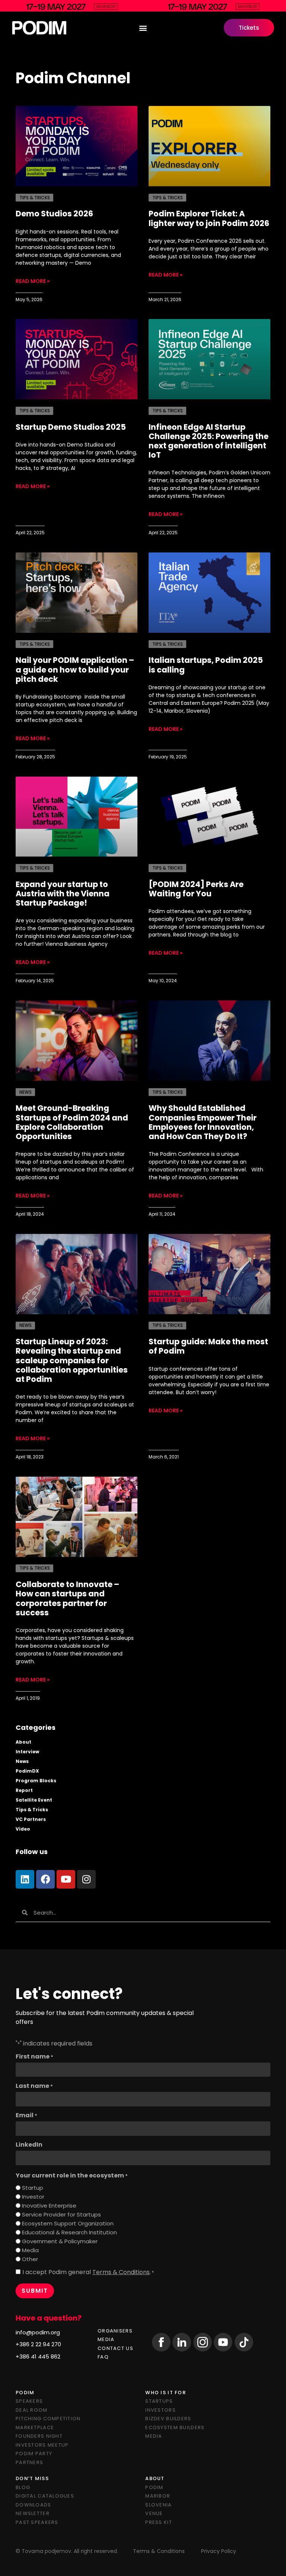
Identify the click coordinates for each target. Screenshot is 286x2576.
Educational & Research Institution (69, 2232)
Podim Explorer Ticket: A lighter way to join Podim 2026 (209, 218)
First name (34, 2057)
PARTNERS (29, 2462)
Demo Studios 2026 (54, 214)
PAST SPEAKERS (37, 2522)
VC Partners (31, 1819)
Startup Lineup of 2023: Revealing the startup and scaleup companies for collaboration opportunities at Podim (72, 1360)
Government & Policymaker (60, 2241)
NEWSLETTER (33, 2513)
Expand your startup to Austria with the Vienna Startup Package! (63, 894)
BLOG (23, 2487)
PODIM (154, 2487)
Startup (33, 2188)
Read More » (33, 281)
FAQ (103, 2357)
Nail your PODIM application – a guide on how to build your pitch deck (75, 669)
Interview (27, 1752)
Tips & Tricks (32, 1810)
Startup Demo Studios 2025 (71, 427)
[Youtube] (66, 1879)
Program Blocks (36, 1781)
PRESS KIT (159, 2522)
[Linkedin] (25, 1879)
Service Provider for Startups (61, 2214)
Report (24, 1790)
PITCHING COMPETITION (48, 2419)
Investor (33, 2197)
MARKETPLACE (35, 2427)
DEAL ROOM (32, 2410)
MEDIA (106, 2339)
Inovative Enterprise (49, 2206)
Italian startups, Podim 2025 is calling (206, 665)
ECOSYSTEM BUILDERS (175, 2427)
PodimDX (27, 1771)
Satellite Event (34, 1800)
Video (23, 1829)
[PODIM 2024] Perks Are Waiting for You (196, 889)
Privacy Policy (219, 2551)
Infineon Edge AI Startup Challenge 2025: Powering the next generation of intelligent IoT (209, 441)
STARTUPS (159, 2401)
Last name (34, 2086)
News (22, 1761)
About (23, 1742)
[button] (143, 28)
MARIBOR (158, 2496)
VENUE (154, 2513)
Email (26, 2115)
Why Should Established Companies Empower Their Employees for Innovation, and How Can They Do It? (203, 1122)
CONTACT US (115, 2348)
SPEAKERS (29, 2401)
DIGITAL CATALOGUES (45, 2496)
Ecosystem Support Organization (68, 2223)
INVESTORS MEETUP (42, 2445)
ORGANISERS (115, 2331)
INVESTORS (161, 2410)
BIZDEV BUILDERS (168, 2419)
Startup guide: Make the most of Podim (208, 1346)
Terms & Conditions (121, 2272)
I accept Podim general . (88, 2272)
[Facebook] (45, 1879)
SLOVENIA (158, 2505)
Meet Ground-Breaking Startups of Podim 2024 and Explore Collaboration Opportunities (72, 1122)
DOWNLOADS (34, 2505)
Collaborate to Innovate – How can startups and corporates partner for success (67, 1598)
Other (30, 2259)
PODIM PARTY (34, 2454)
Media (30, 2250)
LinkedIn (29, 2145)
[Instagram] (86, 1879)
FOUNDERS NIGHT (39, 2436)
